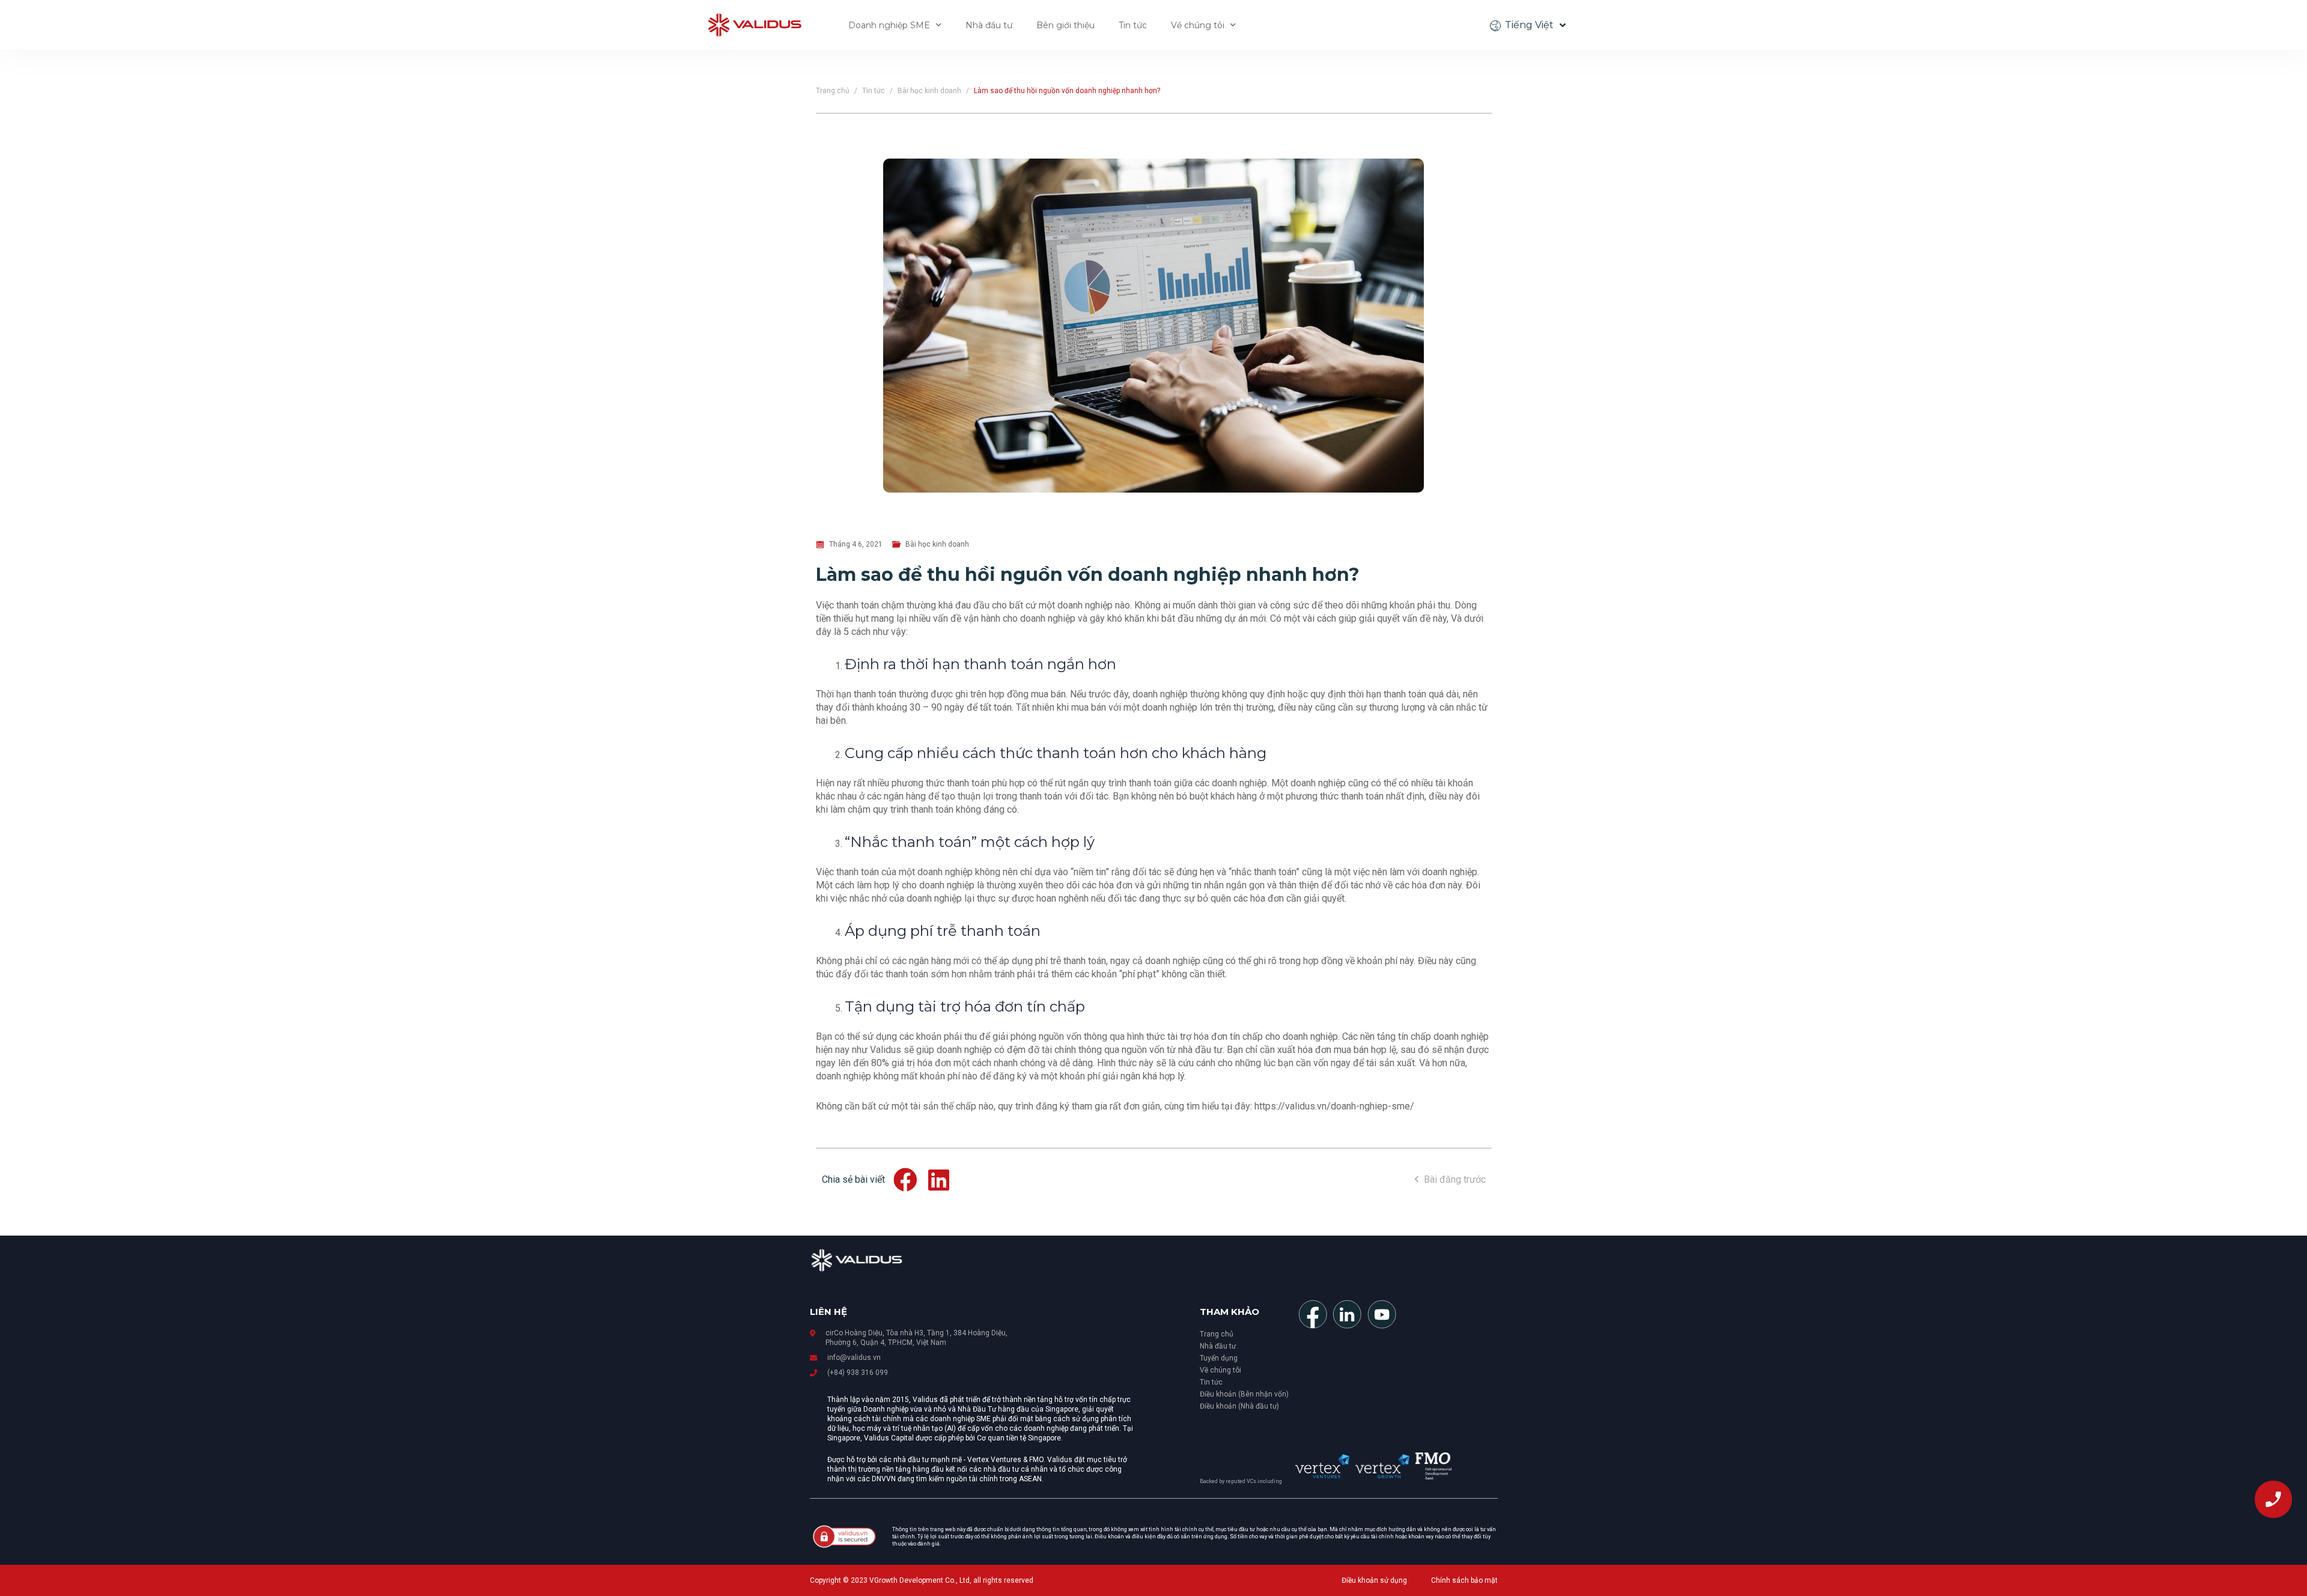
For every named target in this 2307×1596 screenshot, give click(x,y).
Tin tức (1133, 25)
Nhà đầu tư (989, 25)
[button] (906, 1180)
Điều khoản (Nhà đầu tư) (1239, 1406)
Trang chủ (833, 91)
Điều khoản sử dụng (1374, 1580)
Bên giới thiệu (1065, 25)
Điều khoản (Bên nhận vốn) (1244, 1394)
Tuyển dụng (1219, 1358)
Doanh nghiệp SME (889, 25)
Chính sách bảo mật (1464, 1580)
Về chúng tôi (1198, 25)
